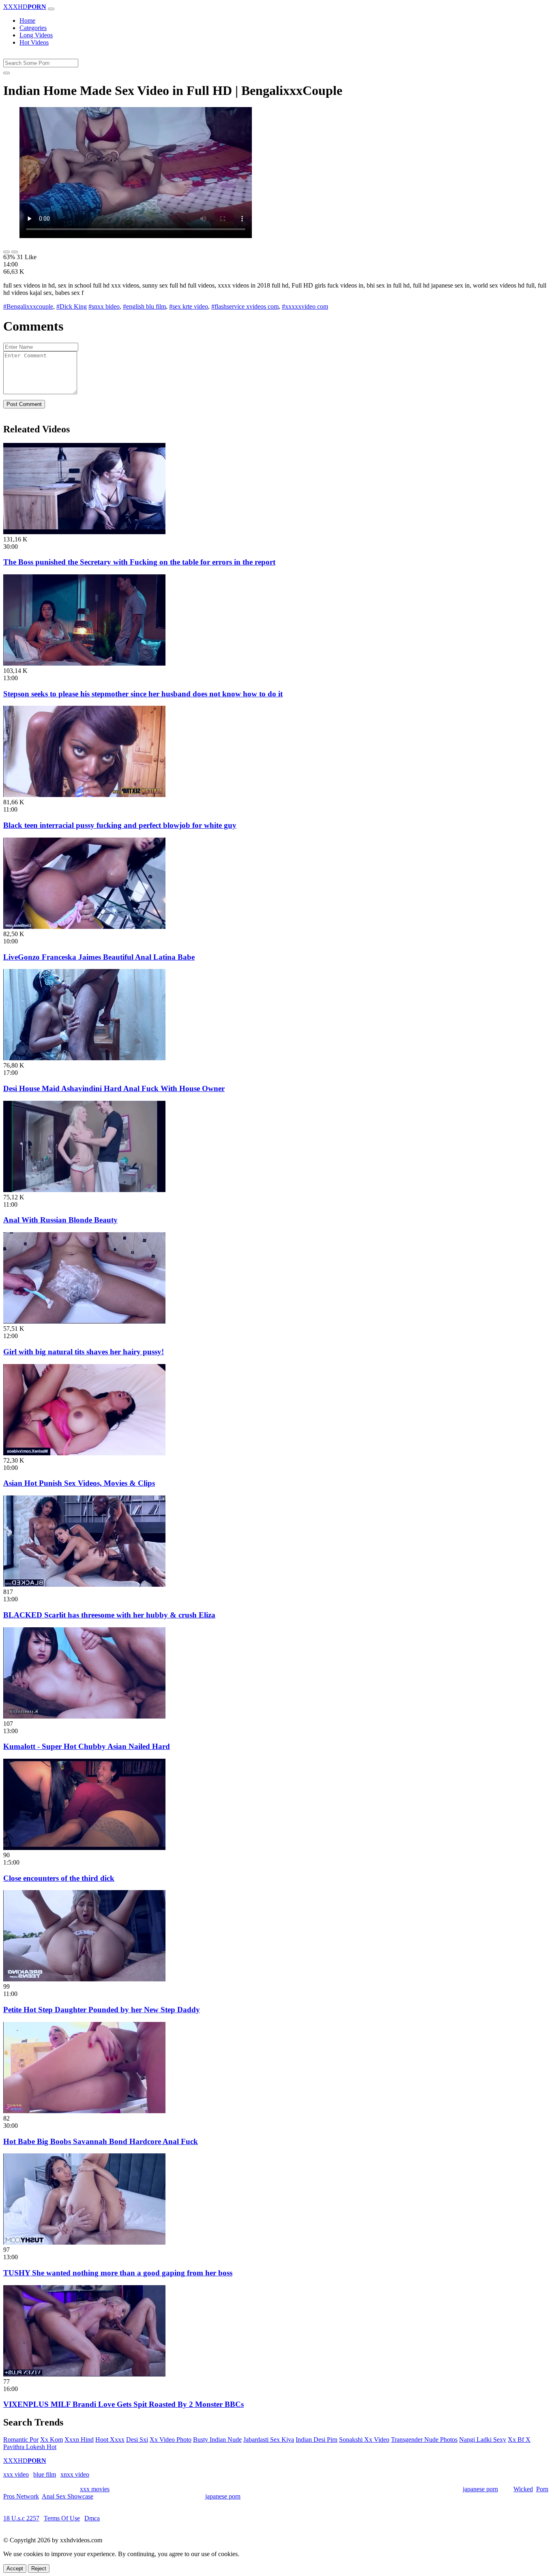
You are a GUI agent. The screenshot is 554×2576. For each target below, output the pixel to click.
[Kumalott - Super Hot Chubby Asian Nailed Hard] (84, 1716)
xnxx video (75, 2474)
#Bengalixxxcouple (28, 306)
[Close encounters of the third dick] (84, 1848)
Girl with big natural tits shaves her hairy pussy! (84, 1352)
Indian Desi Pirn (317, 2440)
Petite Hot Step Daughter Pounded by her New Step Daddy (102, 2010)
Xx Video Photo (171, 2440)
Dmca (92, 2518)
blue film (45, 2474)
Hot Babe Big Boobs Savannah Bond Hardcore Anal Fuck (101, 2141)
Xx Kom (52, 2440)
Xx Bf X (519, 2440)
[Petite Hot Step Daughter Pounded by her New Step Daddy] (84, 1979)
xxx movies (95, 2489)
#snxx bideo (104, 306)
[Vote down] (15, 252)
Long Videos (36, 35)
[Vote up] (6, 252)
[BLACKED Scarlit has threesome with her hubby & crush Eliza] (84, 1584)
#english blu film (144, 306)
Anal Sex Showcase (68, 2496)
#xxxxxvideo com (305, 306)
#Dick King (72, 306)
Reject (39, 2568)
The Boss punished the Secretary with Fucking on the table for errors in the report (139, 562)
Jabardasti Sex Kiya (269, 2440)
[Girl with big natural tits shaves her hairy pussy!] (84, 1321)
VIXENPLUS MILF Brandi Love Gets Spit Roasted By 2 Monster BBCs (123, 2404)
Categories (33, 28)
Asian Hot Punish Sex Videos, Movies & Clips (79, 1483)
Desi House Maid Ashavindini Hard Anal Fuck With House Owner (114, 1088)
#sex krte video (189, 306)
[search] (6, 73)
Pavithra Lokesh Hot (30, 2447)
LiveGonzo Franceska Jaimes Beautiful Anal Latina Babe (99, 957)
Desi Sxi (137, 2440)
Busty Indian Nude (217, 2440)
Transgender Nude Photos (424, 2440)
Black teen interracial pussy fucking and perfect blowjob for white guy (120, 825)
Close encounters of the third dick (59, 1878)
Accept (15, 2568)
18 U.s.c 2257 (21, 2518)
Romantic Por (21, 2440)
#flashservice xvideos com (245, 306)
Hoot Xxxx (110, 2440)
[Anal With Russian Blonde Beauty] (84, 1190)
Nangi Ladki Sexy (483, 2440)
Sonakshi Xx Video (364, 2440)
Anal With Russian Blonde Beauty (60, 1220)
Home (27, 20)
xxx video (16, 2474)
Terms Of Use (62, 2518)
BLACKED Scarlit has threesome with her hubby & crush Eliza (109, 1615)
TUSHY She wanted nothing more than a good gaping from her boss (118, 2273)
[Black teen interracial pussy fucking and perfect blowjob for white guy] (84, 795)
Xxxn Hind (79, 2440)
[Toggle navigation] (51, 9)
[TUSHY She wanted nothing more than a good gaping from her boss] (84, 2242)
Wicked (523, 2489)
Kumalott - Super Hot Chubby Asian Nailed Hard (87, 1746)
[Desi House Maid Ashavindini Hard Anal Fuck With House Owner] (84, 1058)
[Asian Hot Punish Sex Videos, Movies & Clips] (84, 1453)
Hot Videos (34, 42)
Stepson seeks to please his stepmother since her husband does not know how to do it (143, 694)
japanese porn (480, 2489)
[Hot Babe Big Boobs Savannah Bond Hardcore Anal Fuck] (84, 2111)
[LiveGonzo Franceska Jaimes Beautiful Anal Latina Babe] (84, 927)
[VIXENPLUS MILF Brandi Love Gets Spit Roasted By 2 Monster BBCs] (84, 2374)
